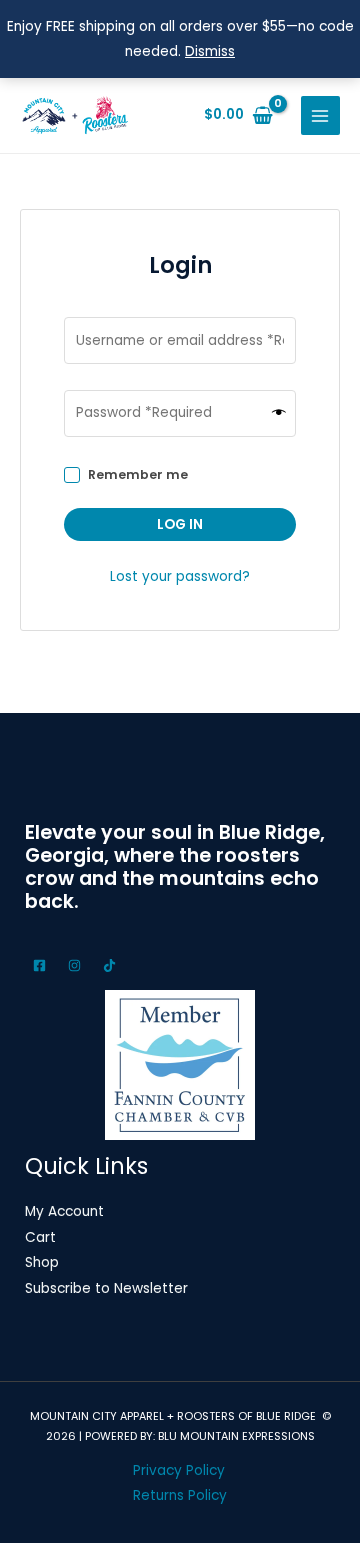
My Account (64, 1211)
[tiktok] (112, 965)
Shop (42, 1262)
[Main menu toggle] (320, 115)
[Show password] (279, 413)
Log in (180, 524)
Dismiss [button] (210, 51)
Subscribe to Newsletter (106, 1288)
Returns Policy (180, 1495)
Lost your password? (180, 576)
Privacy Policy (179, 1470)
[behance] (77, 965)
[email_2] (42, 965)
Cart (40, 1237)
